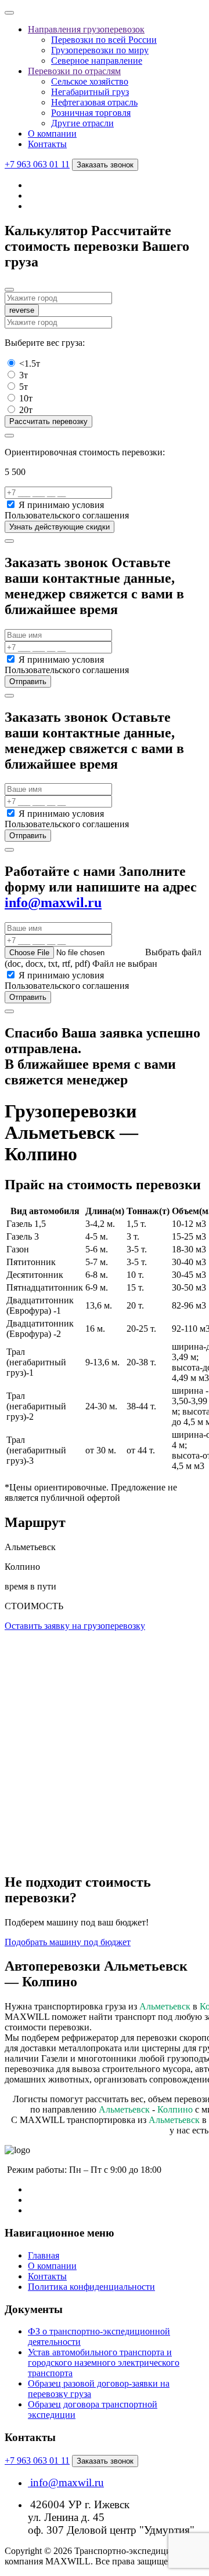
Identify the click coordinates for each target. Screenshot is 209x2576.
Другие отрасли (82, 123)
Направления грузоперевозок (86, 29)
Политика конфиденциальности (91, 2287)
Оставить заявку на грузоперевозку (75, 1626)
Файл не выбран (125, 964)
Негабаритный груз (90, 92)
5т (24, 387)
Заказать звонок (105, 165)
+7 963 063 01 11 (37, 164)
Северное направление (97, 61)
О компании (52, 134)
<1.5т (30, 363)
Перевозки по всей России (104, 40)
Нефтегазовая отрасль (94, 102)
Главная (44, 2255)
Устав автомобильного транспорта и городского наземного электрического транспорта (104, 2363)
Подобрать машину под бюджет (68, 1942)
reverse (22, 310)
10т (26, 398)
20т (26, 410)
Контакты (47, 144)
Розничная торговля (91, 113)
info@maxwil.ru (53, 902)
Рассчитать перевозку (48, 421)
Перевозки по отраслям (74, 71)
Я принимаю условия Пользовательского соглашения (67, 510)
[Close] (9, 290)
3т (24, 375)
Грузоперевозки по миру (100, 50)
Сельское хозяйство (90, 81)
